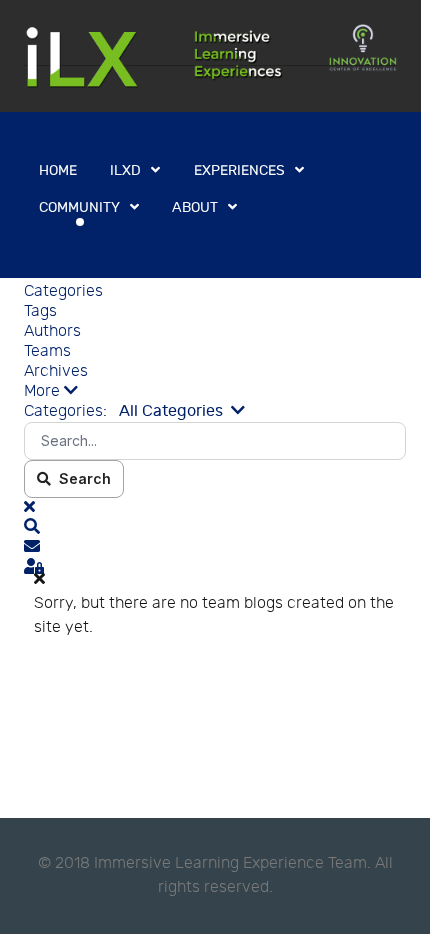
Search (81, 478)
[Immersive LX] (210, 55)
